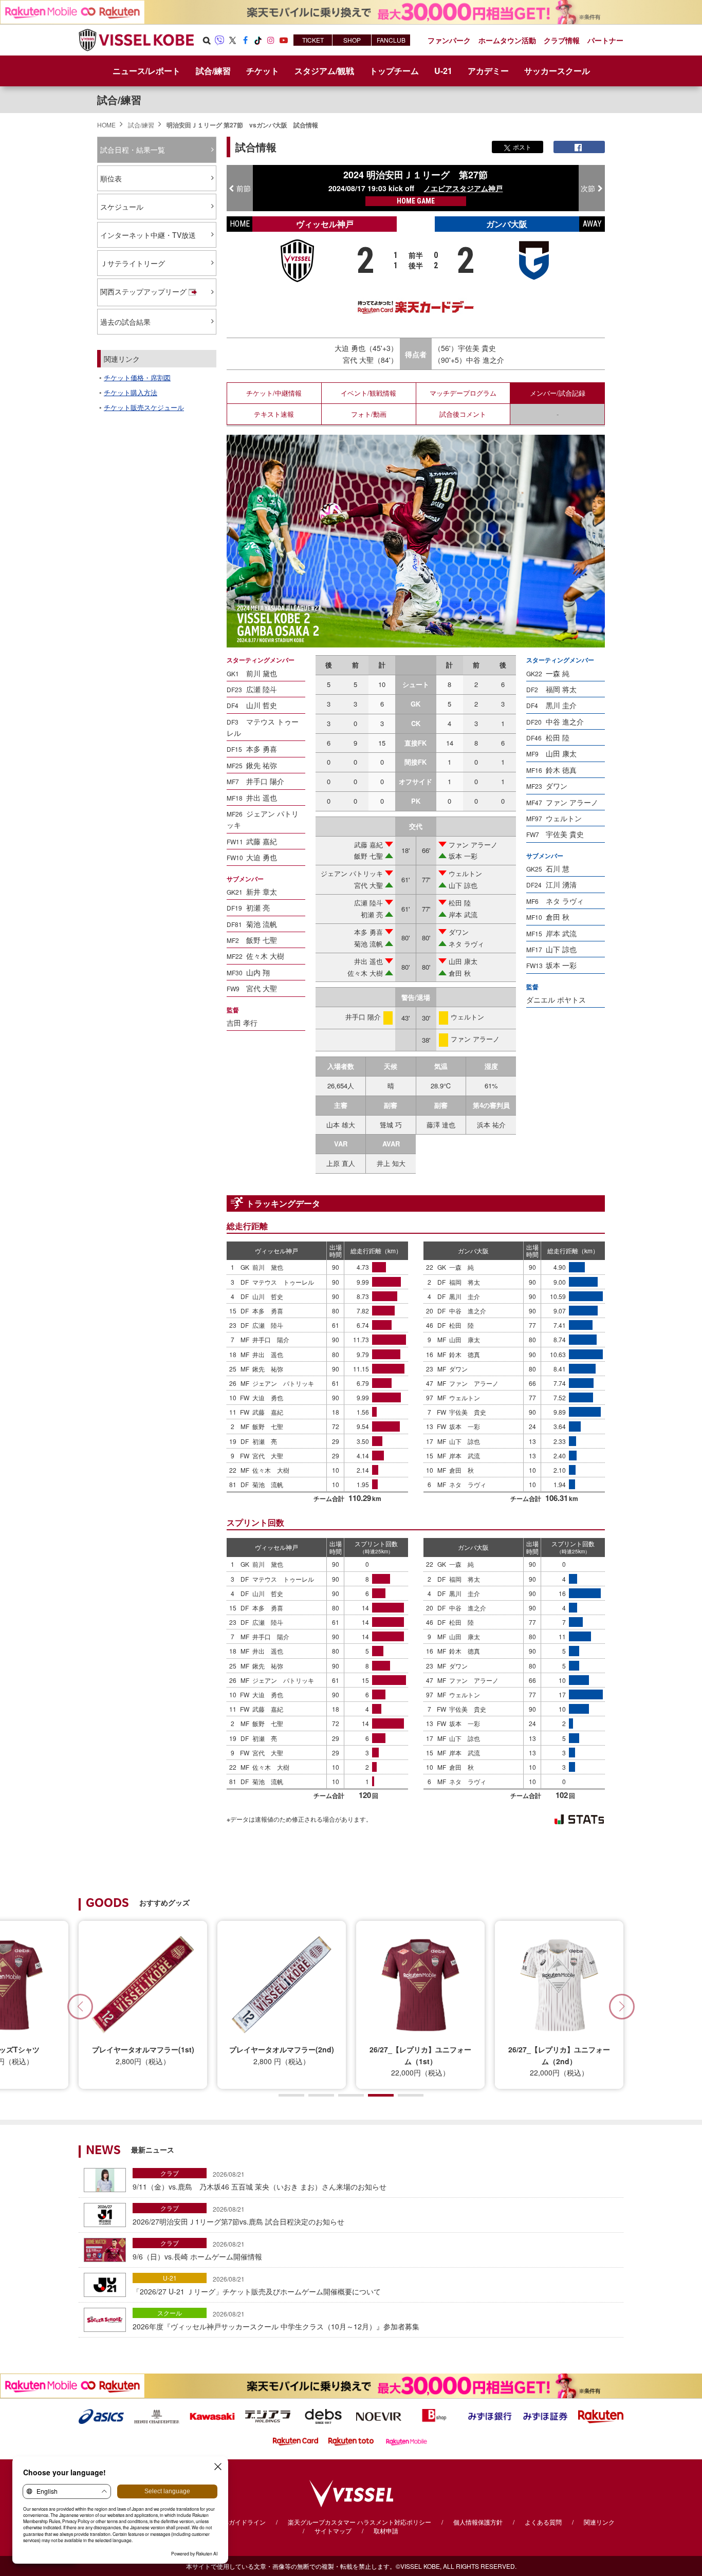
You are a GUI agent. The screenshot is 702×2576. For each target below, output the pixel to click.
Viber (219, 40)
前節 (244, 188)
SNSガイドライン (241, 2522)
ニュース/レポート (146, 71)
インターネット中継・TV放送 (148, 235)
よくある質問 (543, 2522)
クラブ (170, 2173)
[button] (622, 2007)
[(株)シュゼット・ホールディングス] (157, 2415)
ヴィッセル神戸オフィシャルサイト (136, 40)
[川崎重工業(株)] (212, 2415)
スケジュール (122, 207)
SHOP (352, 40)
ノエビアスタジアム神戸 (463, 188)
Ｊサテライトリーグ (133, 263)
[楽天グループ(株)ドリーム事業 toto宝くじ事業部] (351, 2440)
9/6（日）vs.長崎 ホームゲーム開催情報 (197, 2250)
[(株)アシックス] (101, 2415)
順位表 (111, 178)
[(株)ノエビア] (379, 2415)
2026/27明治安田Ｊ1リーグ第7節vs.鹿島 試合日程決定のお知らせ (238, 2215)
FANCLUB (391, 40)
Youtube (284, 40)
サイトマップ (333, 2531)
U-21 (170, 2278)
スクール (170, 2313)
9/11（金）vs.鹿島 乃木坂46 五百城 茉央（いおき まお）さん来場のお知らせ (260, 2180)
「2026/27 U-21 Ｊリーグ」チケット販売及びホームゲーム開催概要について (257, 2285)
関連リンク (599, 2522)
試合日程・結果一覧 (133, 150)
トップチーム (394, 71)
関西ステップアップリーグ (143, 291)
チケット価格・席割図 (137, 377)
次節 (588, 188)
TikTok (258, 40)
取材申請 (386, 2531)
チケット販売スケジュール (144, 407)
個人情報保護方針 (478, 2522)
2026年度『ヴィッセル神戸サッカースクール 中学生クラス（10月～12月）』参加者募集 (276, 2320)
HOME (106, 125)
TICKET (313, 40)
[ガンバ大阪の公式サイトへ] (534, 260)
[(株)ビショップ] (434, 2415)
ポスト (522, 147)
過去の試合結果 (125, 322)
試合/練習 (119, 99)
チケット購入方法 (131, 392)
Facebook (245, 40)
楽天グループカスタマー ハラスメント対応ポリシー (359, 2522)
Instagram (271, 40)
